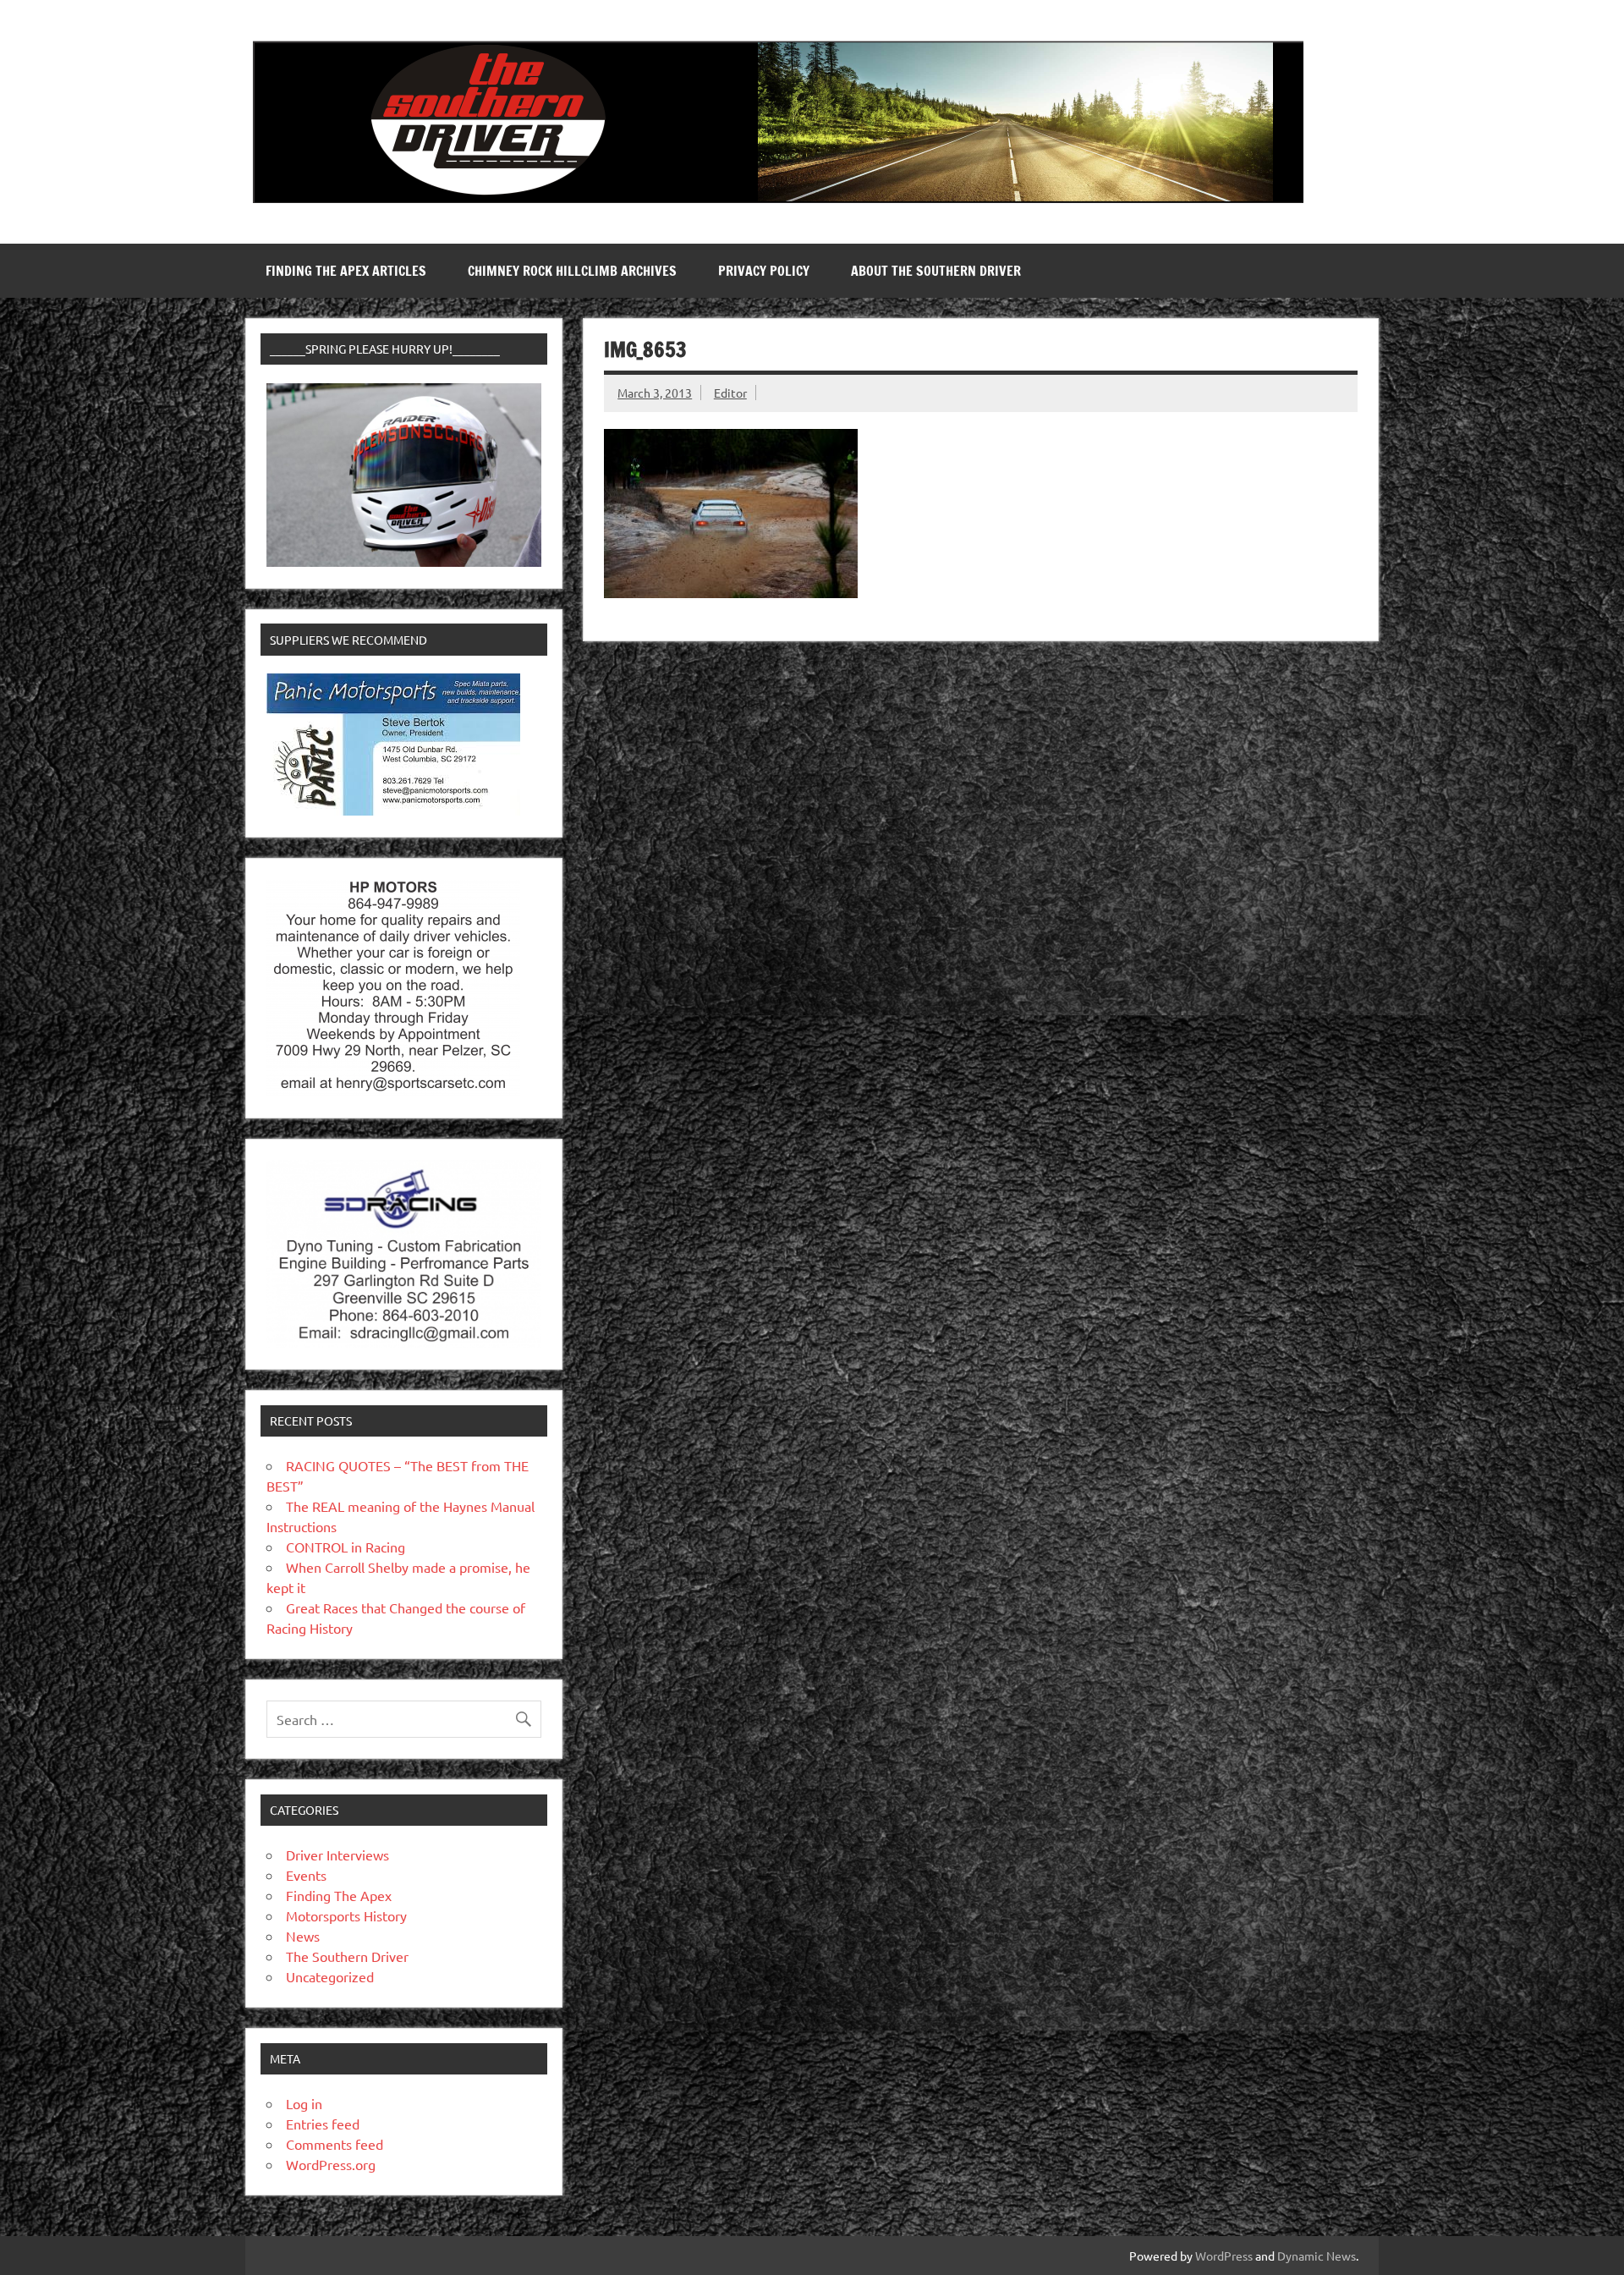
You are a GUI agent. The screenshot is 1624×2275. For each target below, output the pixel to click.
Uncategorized (330, 1976)
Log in (304, 2103)
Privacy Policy (764, 271)
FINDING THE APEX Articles (346, 271)
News (303, 1936)
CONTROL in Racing (346, 1547)
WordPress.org (331, 2164)
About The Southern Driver (936, 271)
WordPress (1224, 2256)
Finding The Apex (339, 1895)
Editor (730, 393)
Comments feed (335, 2144)
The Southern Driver (347, 1956)
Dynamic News (1317, 2256)
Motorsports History (346, 1915)
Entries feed (323, 2124)
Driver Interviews (337, 1855)
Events (306, 1875)
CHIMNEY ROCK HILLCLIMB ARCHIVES (572, 271)
